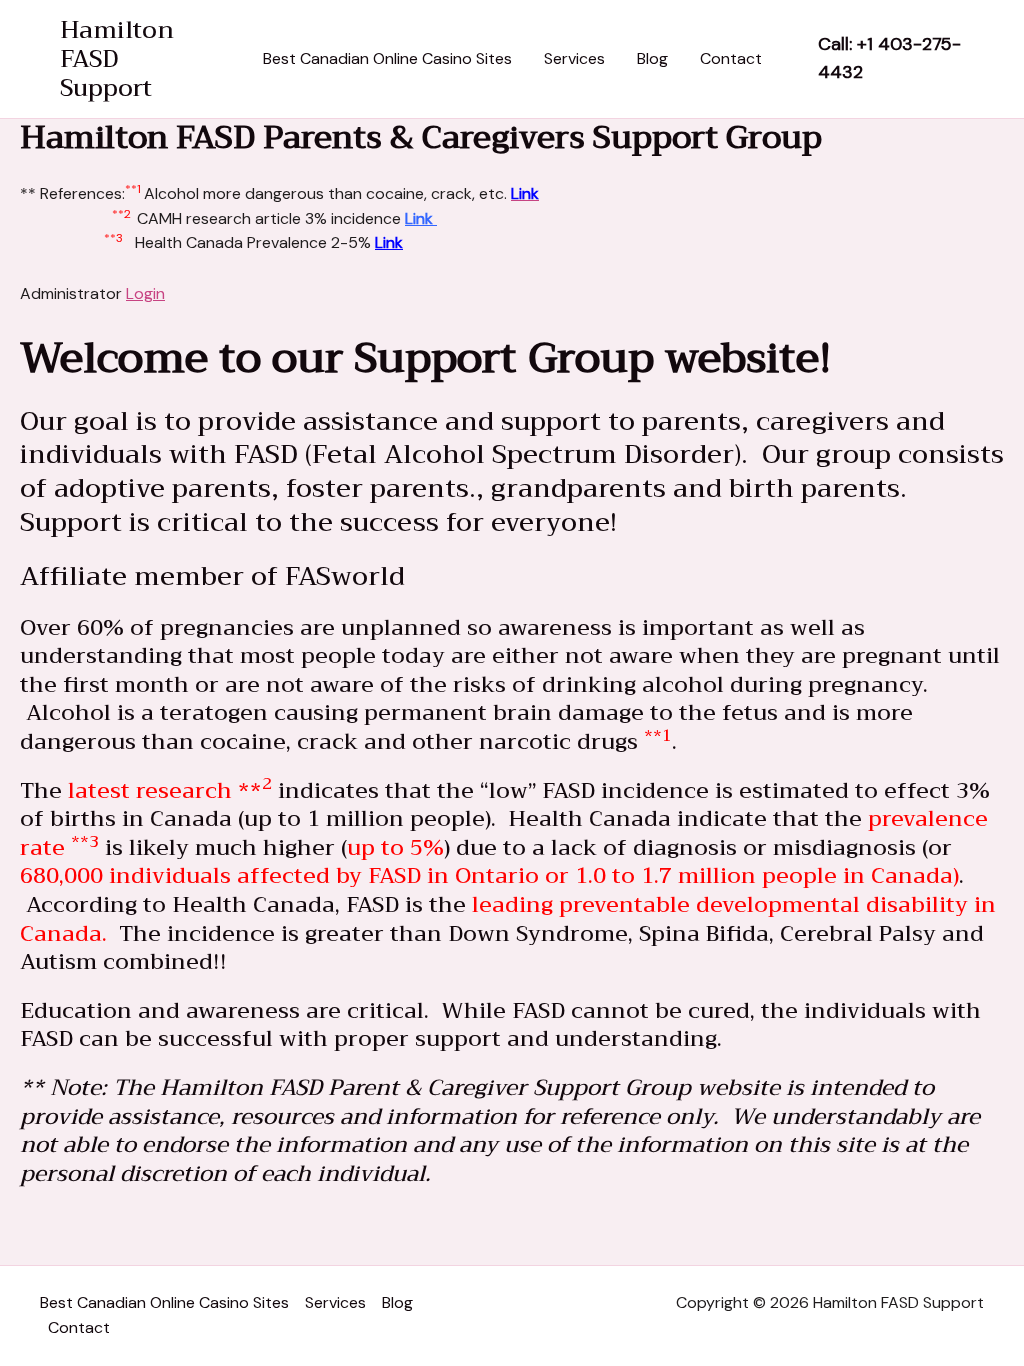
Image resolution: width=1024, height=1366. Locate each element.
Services (574, 58)
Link (421, 218)
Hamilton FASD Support (117, 59)
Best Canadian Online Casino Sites (387, 58)
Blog (652, 58)
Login (145, 293)
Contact (731, 58)
